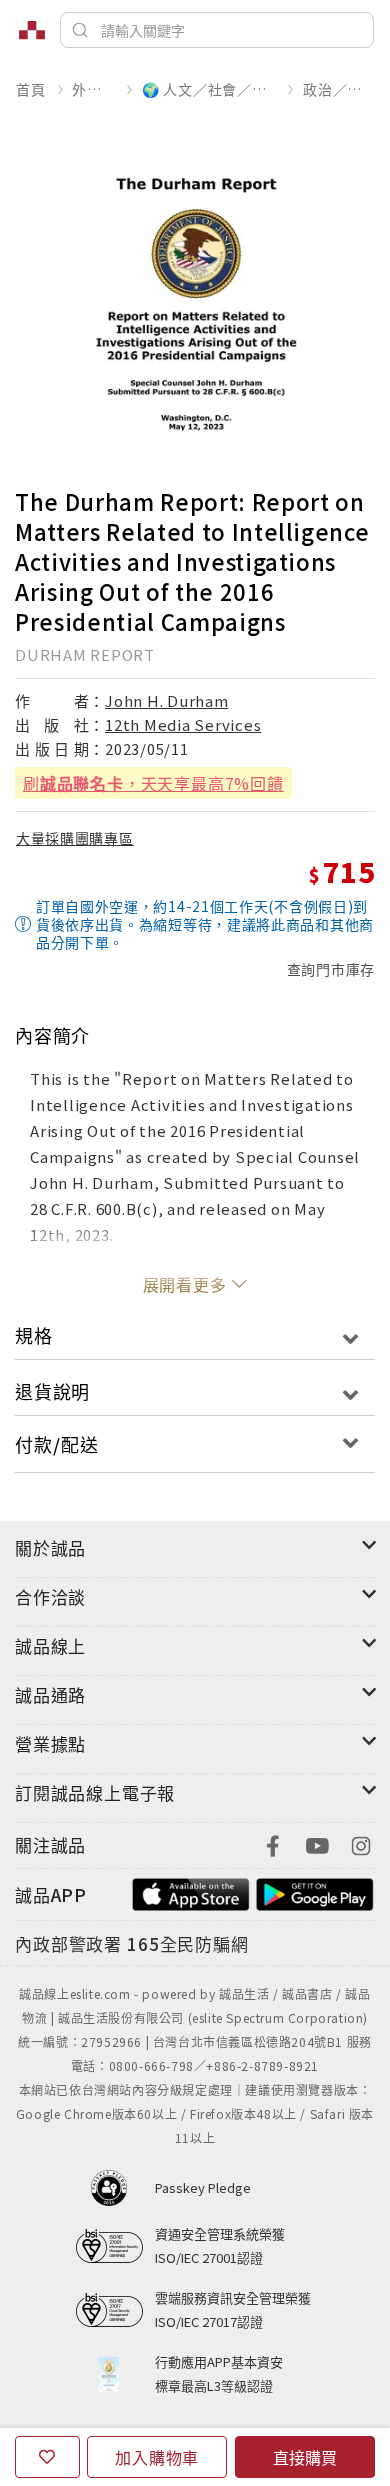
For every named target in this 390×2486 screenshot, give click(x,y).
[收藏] (47, 2457)
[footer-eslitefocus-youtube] (317, 1843)
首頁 (31, 89)
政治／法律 (338, 89)
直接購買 (305, 2457)
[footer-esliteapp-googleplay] (315, 1892)
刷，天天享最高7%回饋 (153, 783)
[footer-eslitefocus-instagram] (361, 1843)
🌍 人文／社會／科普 (209, 89)
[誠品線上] (32, 30)
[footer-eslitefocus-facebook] (273, 1843)
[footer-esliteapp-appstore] (191, 1892)
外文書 (93, 89)
